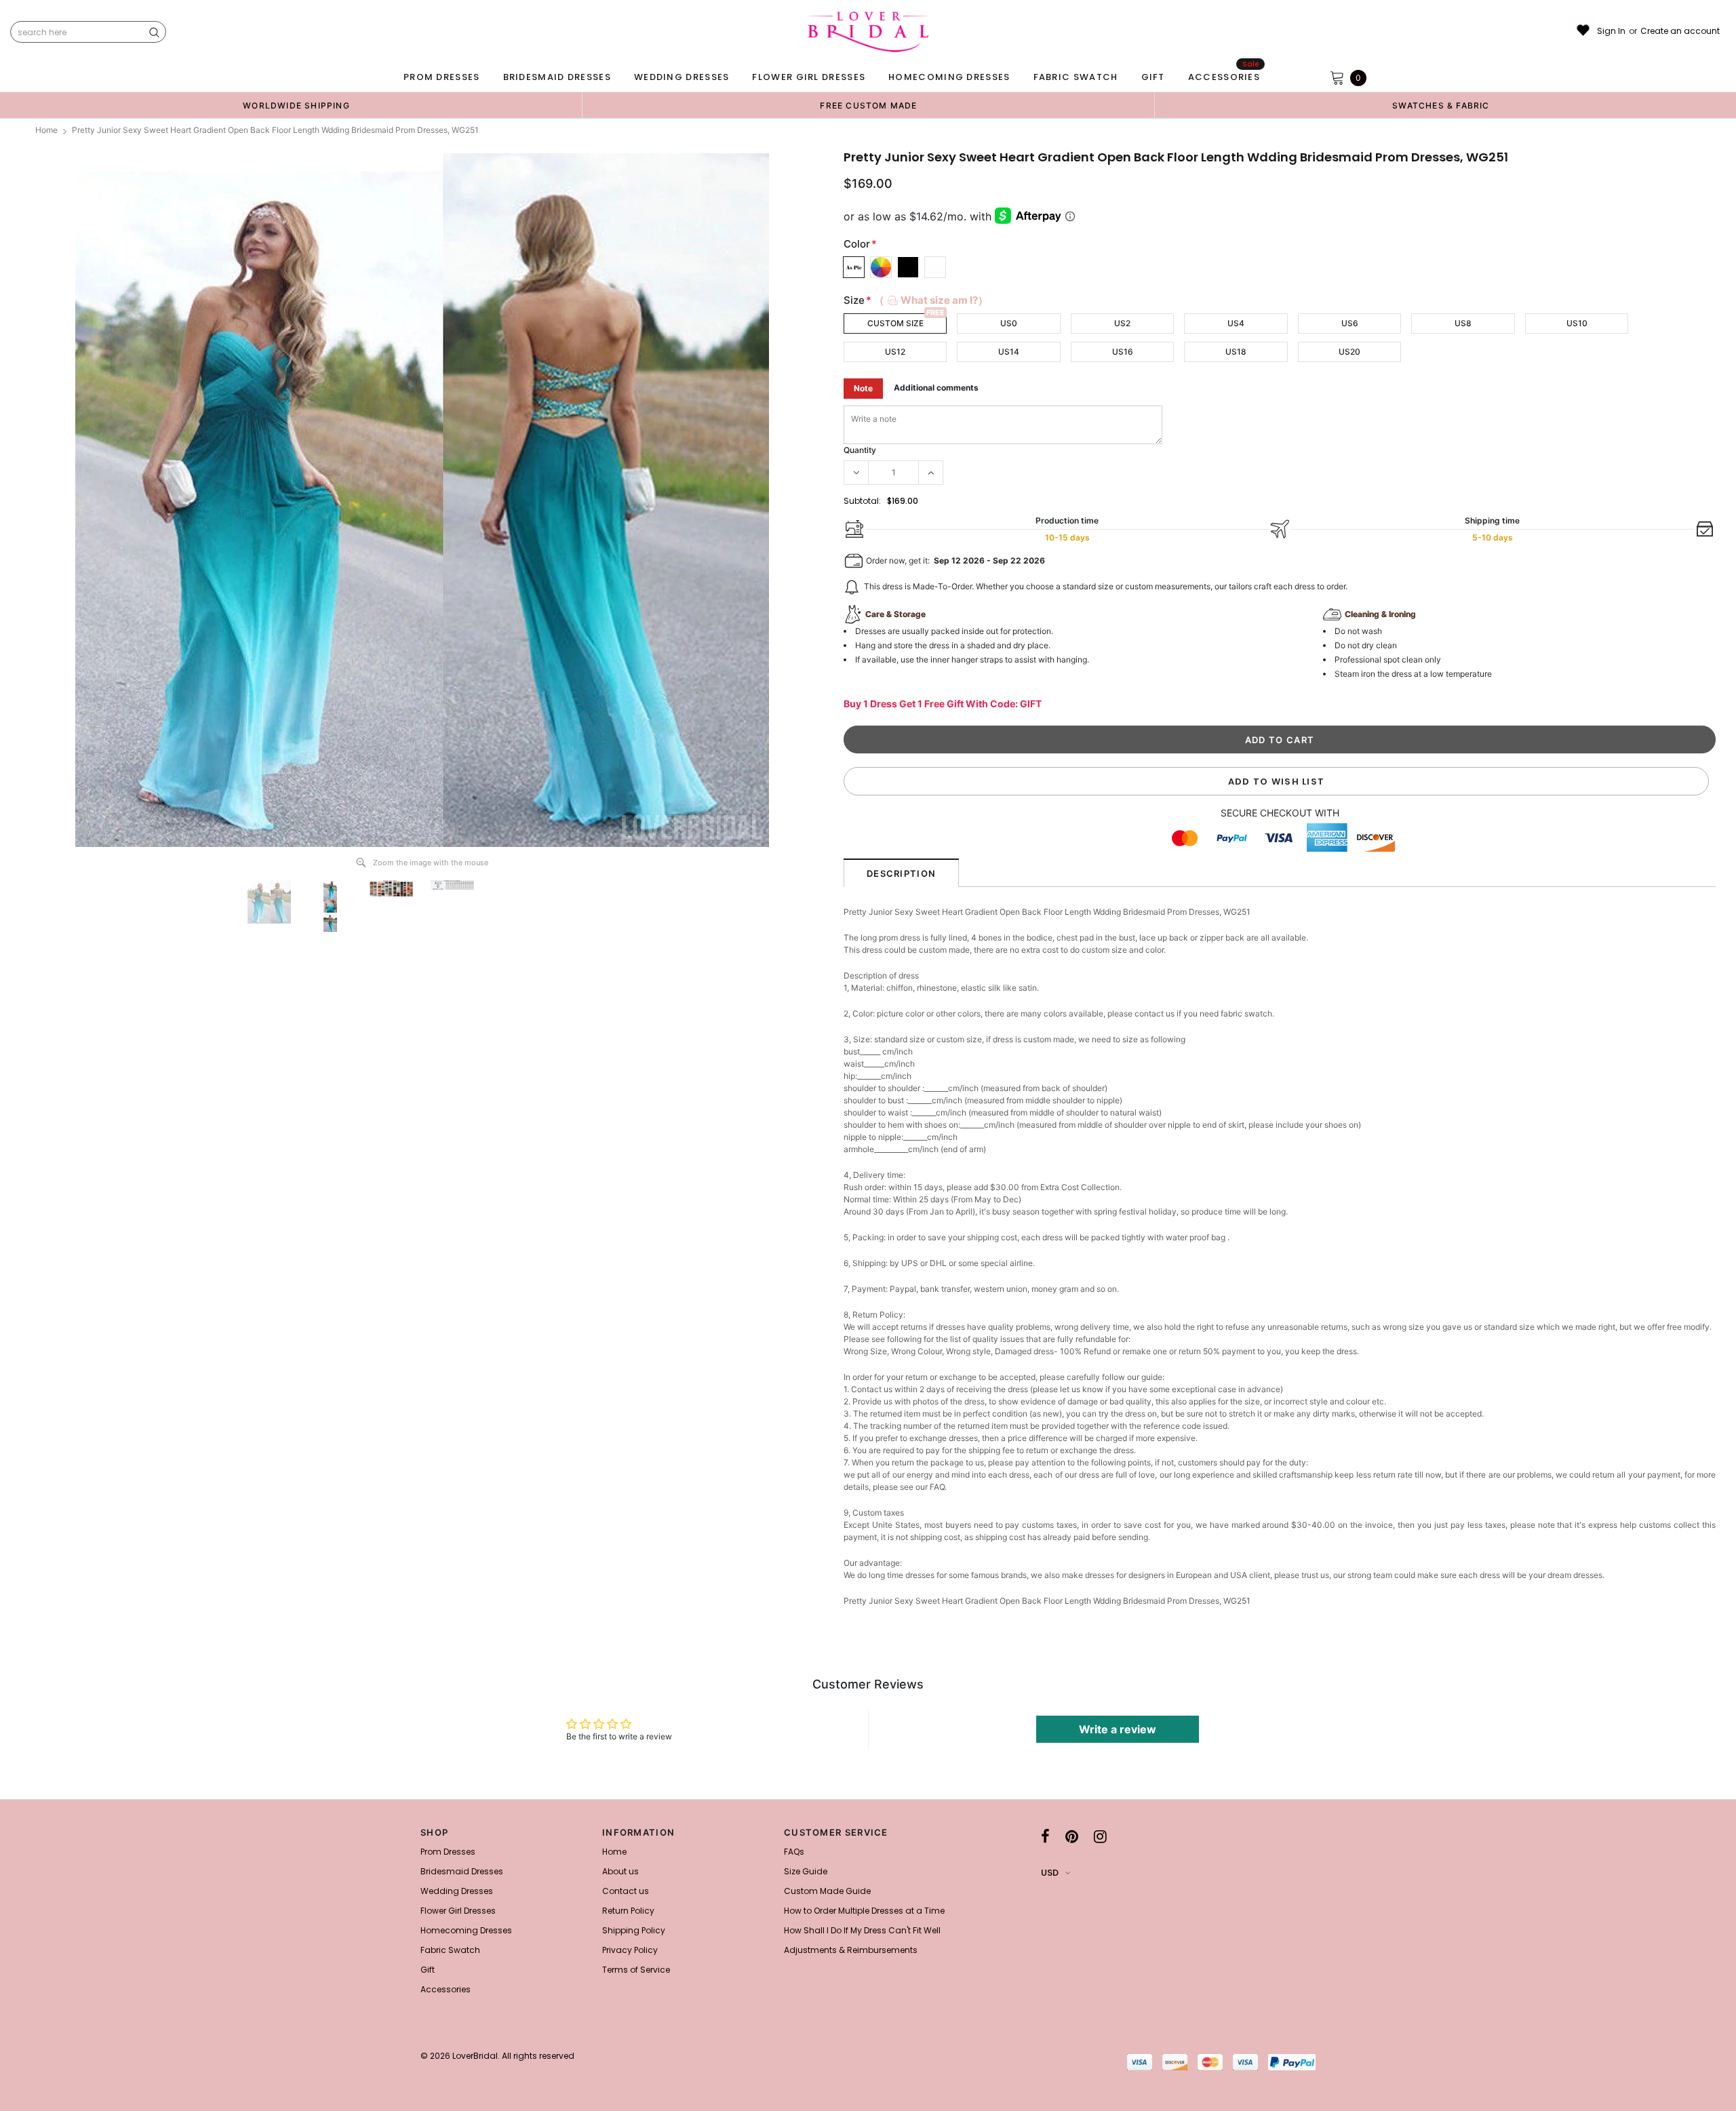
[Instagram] (1100, 1836)
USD (1050, 1873)
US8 (1463, 323)
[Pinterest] (1072, 1836)
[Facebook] (1045, 1836)
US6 (1350, 323)
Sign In (1611, 31)
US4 (1236, 323)
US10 (1577, 323)
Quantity (860, 450)
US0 (1009, 323)
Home (46, 130)
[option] (296, 105)
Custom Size (895, 323)
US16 (1123, 352)
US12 (895, 352)
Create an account (1680, 31)
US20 (1349, 352)
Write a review (1118, 1729)
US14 (1009, 352)
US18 (1236, 352)
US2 (1122, 323)
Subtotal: (862, 501)
